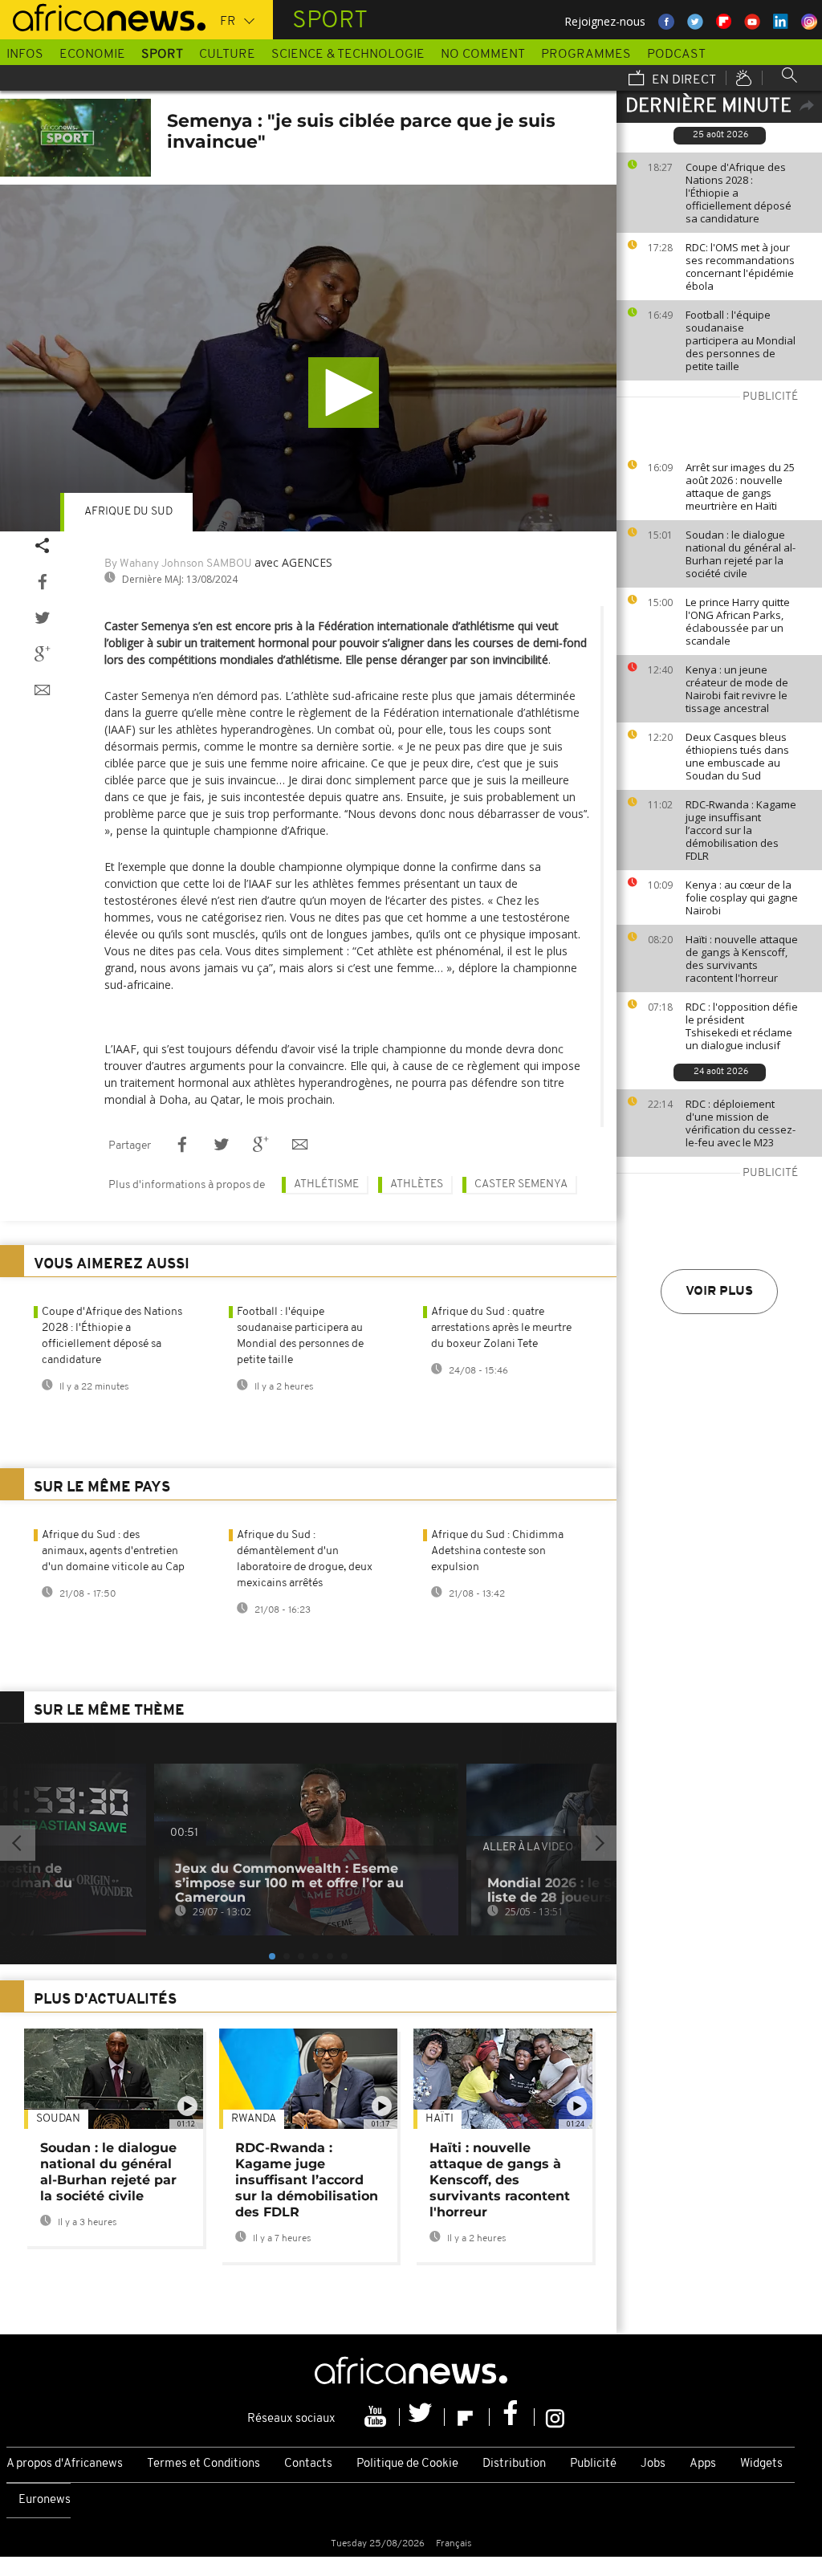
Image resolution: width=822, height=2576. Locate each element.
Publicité (593, 2464)
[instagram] (555, 2417)
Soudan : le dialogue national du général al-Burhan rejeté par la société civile (741, 554)
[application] (308, 358)
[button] (344, 393)
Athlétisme (326, 1184)
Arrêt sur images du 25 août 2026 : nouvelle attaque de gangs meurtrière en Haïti (740, 486)
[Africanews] (103, 16)
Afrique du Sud (128, 512)
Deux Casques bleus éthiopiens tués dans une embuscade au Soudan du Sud (737, 756)
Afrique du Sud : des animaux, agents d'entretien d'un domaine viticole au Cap (113, 1551)
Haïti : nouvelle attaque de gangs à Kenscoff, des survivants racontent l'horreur (742, 958)
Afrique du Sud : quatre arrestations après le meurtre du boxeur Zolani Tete (501, 1328)
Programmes (586, 55)
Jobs (653, 2464)
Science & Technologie (348, 55)
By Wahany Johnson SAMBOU (178, 564)
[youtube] (377, 2417)
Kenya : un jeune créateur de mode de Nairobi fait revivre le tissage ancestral (737, 689)
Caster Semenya (521, 1184)
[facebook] (512, 2417)
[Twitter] (422, 2417)
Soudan (58, 2119)
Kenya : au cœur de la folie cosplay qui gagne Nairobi (742, 897)
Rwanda (254, 2119)
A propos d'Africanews (65, 2464)
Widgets (761, 2464)
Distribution (514, 2464)
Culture (227, 55)
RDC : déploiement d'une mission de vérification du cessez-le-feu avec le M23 (741, 1123)
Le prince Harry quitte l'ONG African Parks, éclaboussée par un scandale (738, 621)
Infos (25, 55)
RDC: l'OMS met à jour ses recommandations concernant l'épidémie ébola (740, 267)
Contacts (308, 2464)
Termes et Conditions (203, 2464)
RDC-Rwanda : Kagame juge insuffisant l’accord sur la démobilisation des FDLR (741, 830)
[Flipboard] (467, 2417)
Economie (92, 55)
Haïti (439, 2119)
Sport (162, 55)
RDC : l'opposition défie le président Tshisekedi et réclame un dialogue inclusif (742, 1026)
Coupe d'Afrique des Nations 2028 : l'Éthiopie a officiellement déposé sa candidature (739, 193)
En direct (682, 80)
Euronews (45, 2500)
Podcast (676, 55)
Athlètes (417, 1184)
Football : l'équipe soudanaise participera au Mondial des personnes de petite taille (741, 340)
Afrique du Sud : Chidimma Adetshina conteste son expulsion (497, 1551)
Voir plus (719, 1292)
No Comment (483, 55)
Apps (703, 2464)
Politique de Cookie (407, 2464)
